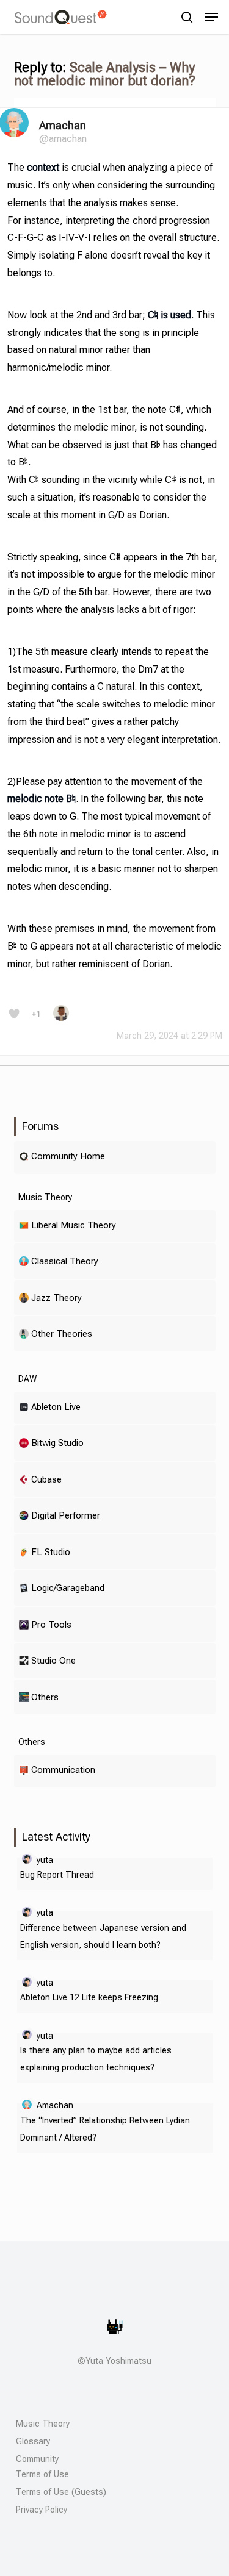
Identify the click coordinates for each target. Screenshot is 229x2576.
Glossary (33, 2441)
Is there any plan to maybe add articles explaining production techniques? (96, 2059)
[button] (211, 17)
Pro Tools (51, 1624)
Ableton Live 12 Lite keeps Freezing (89, 1997)
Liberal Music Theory (74, 1225)
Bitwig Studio (57, 1443)
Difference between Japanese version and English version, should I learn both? (103, 1936)
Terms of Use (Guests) (61, 2492)
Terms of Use (42, 2474)
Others (45, 1697)
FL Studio (51, 1552)
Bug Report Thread (57, 1875)
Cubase (46, 1479)
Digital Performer (66, 1515)
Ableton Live (56, 1407)
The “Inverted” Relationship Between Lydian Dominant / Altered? (105, 2129)
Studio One (53, 1660)
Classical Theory (65, 1261)
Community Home (68, 1156)
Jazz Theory (56, 1297)
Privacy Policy (42, 2510)
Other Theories (62, 1333)
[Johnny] (61, 1018)
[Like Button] (14, 1014)
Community (37, 2459)
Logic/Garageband (68, 1588)
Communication (63, 1769)
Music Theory (43, 2424)
